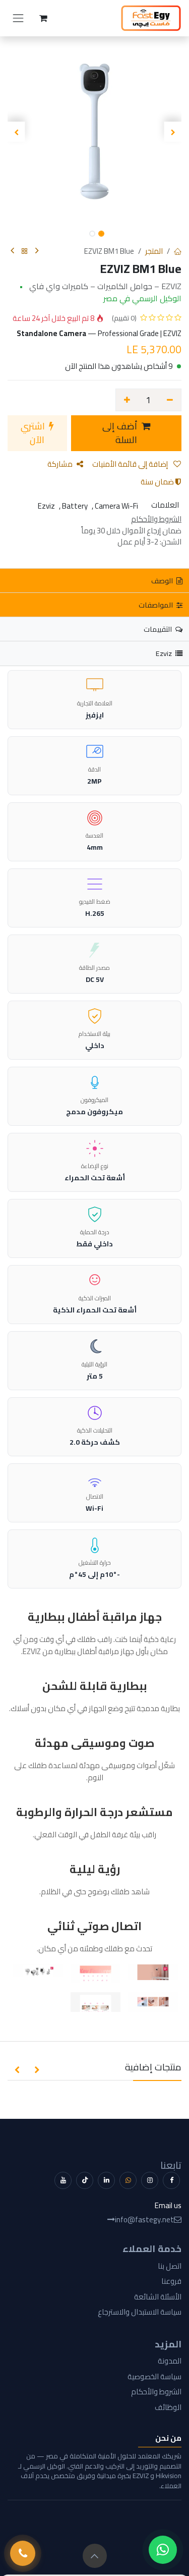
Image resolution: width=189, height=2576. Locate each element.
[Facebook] (171, 2180)
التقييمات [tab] (159, 629)
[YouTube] (63, 2180)
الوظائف (168, 2407)
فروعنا (171, 2281)
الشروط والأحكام (156, 2392)
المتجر (154, 251)
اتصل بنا (170, 2266)
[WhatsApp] (128, 2180)
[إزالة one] (170, 400)
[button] (173, 132)
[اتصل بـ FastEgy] (23, 2553)
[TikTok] (85, 2180)
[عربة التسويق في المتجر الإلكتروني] (43, 18)
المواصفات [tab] (156, 605)
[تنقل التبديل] (18, 18)
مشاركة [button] (60, 464)
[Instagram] (150, 2180)
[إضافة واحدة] (127, 400)
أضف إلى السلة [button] (121, 433)
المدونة (170, 2361)
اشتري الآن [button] (34, 433)
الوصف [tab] (163, 581)
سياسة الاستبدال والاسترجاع (140, 2312)
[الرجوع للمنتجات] (25, 252)
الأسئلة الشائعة (158, 2297)
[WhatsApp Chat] (163, 2550)
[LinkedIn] (106, 2180)
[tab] (94, 653)
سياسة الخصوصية (154, 2376)
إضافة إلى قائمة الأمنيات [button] (131, 464)
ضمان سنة (158, 482)
